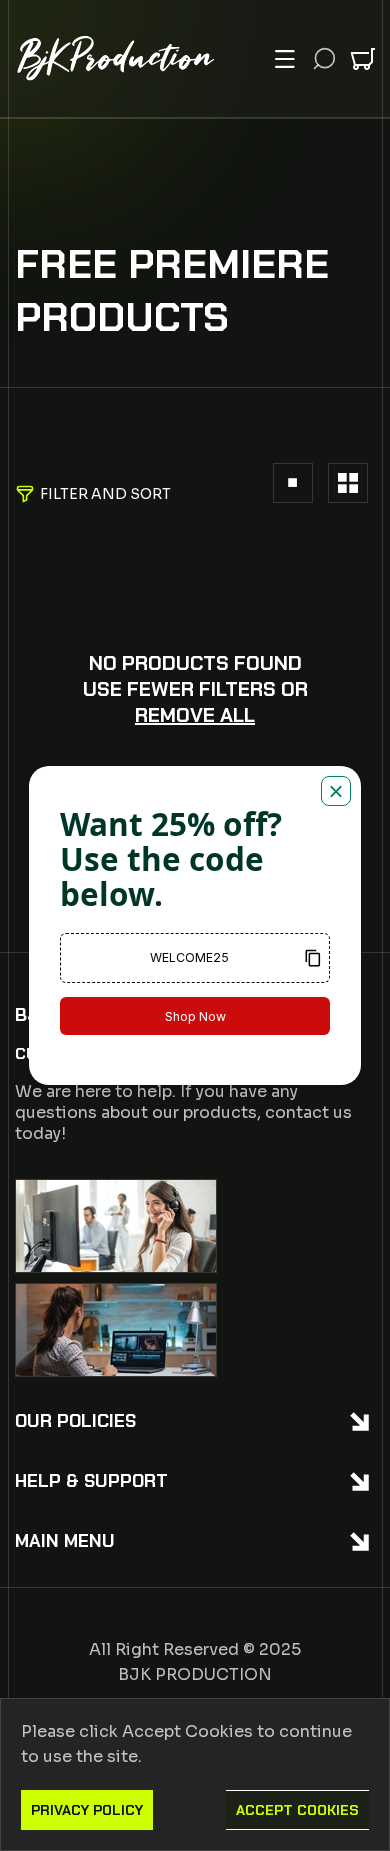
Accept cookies (297, 1810)
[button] (285, 59)
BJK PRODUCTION (195, 1674)
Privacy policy (87, 1810)
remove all (195, 715)
